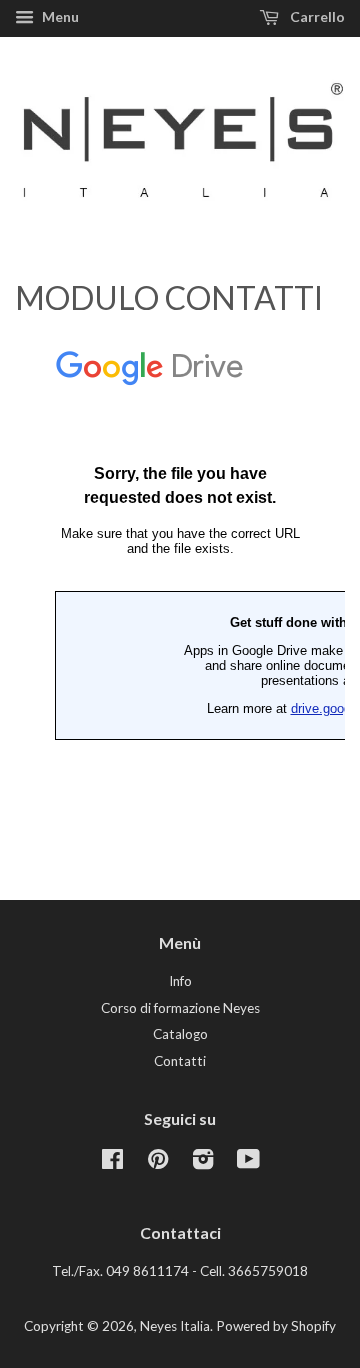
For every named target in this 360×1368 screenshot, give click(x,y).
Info (180, 981)
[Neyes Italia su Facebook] (112, 1163)
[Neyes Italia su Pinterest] (158, 1163)
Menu (59, 16)
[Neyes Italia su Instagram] (203, 1163)
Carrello (316, 16)
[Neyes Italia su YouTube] (248, 1163)
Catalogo (180, 1034)
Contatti (180, 1061)
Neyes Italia (175, 1326)
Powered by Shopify (276, 1326)
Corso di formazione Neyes (180, 1008)
